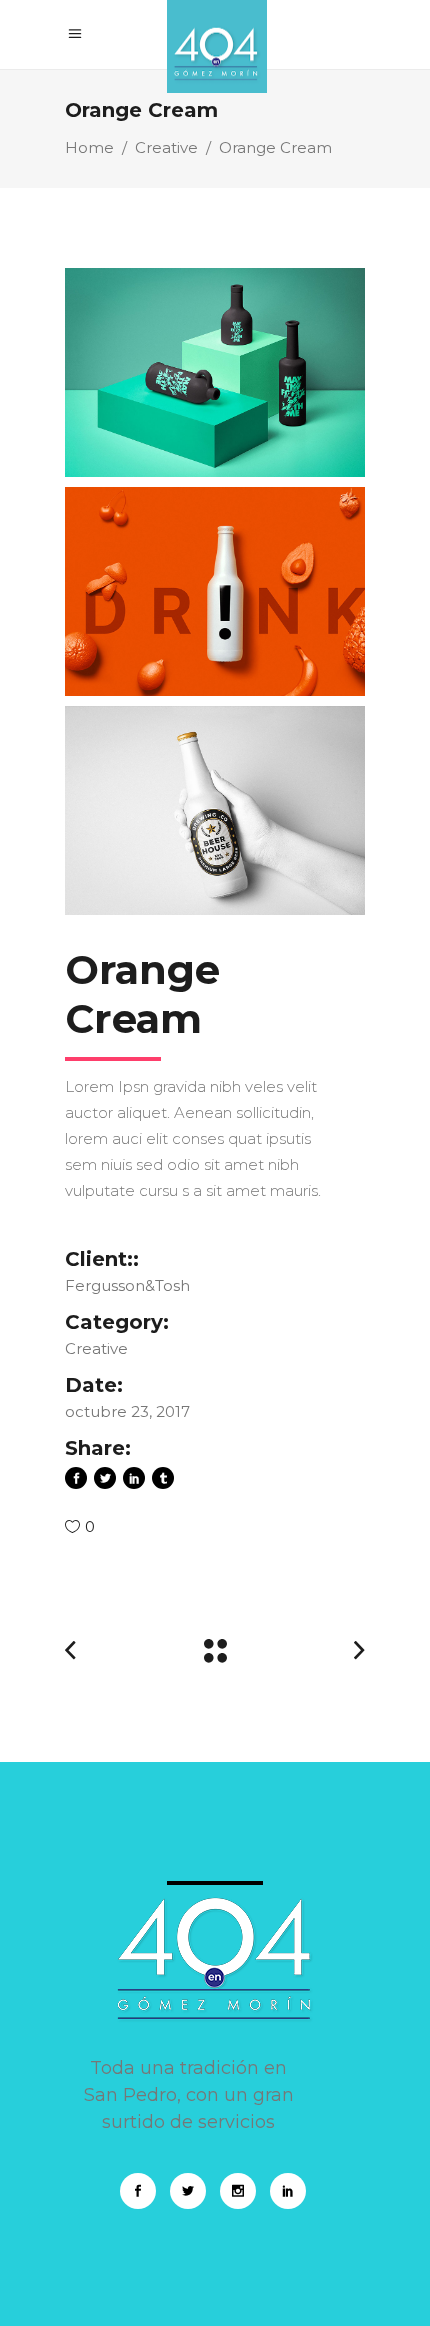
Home (89, 147)
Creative (166, 147)
